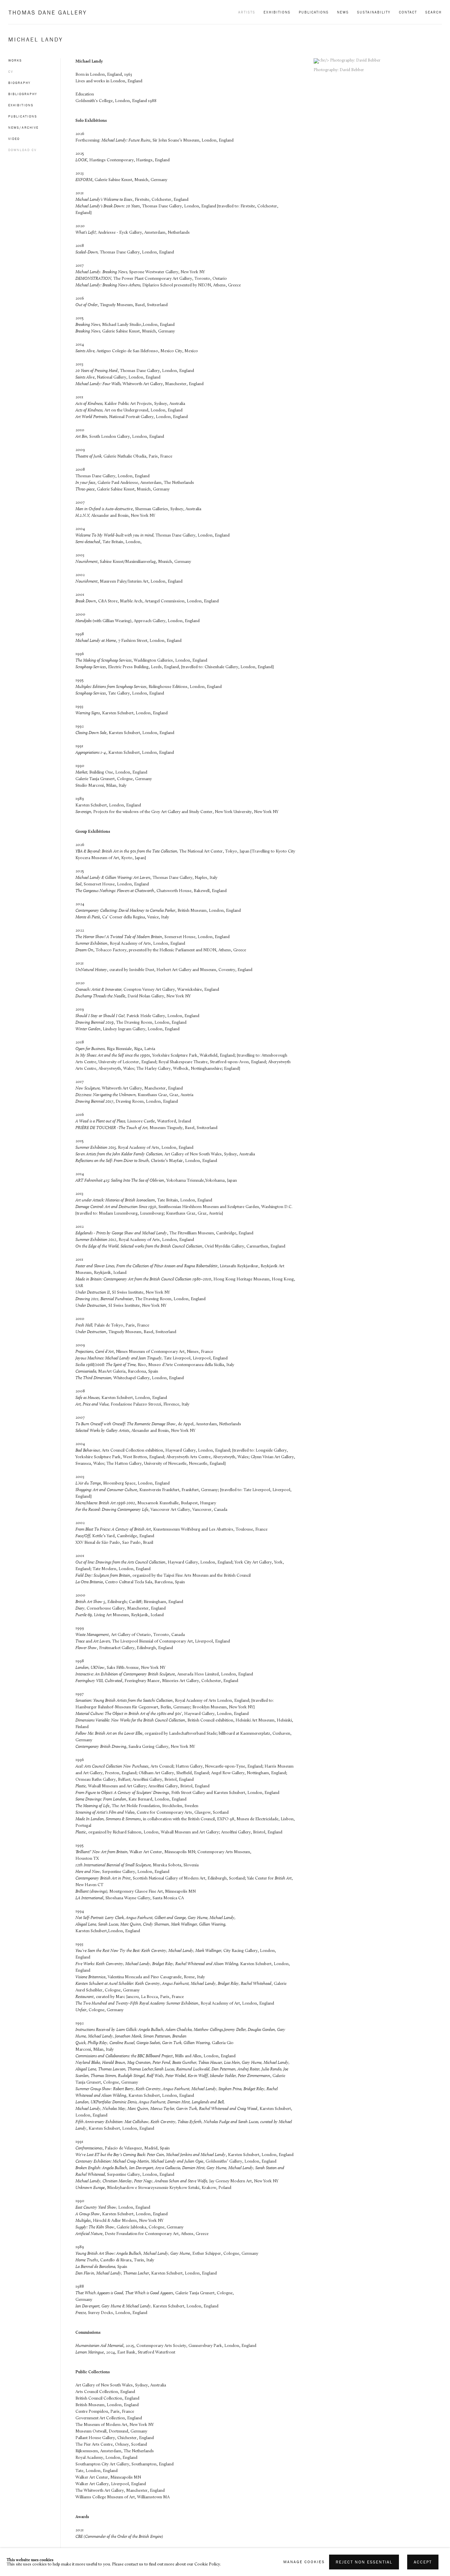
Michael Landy (36, 39)
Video (14, 139)
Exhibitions (277, 12)
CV (11, 72)
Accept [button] (423, 2562)
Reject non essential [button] (364, 2562)
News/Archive (23, 128)
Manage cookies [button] (304, 2562)
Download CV (22, 150)
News (343, 12)
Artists (247, 12)
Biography (19, 83)
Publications (314, 12)
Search (434, 12)
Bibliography (23, 94)
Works (15, 60)
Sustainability (374, 12)
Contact (408, 12)
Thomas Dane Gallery (47, 12)
